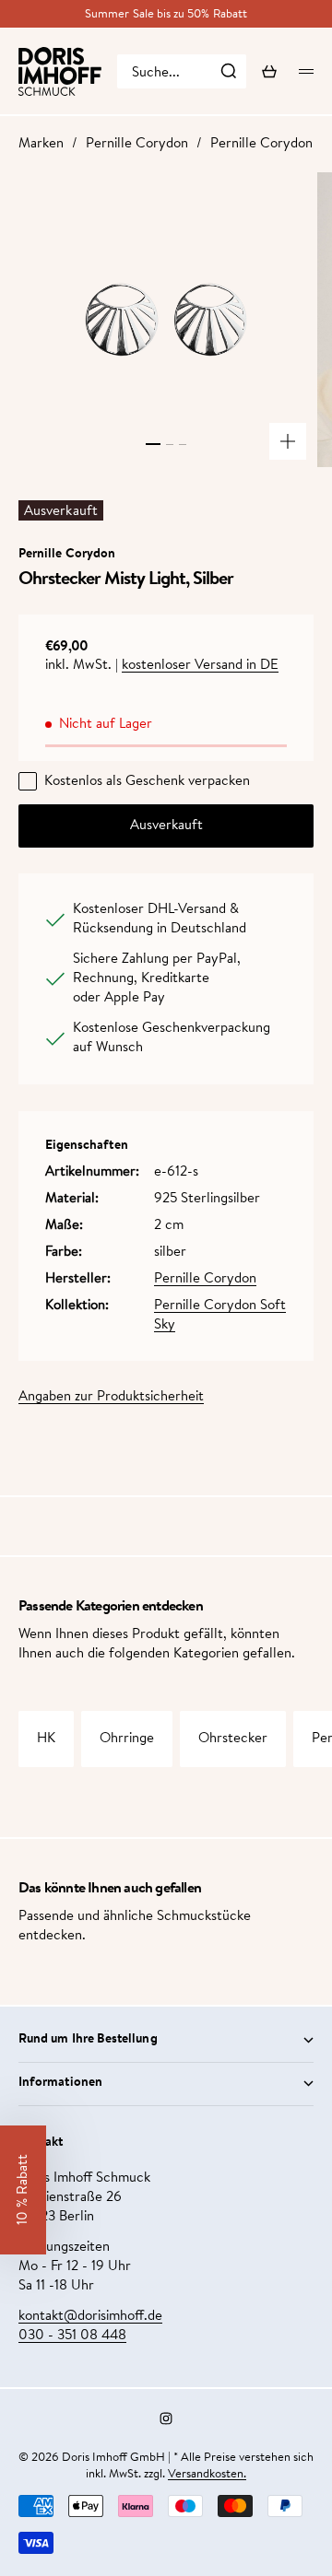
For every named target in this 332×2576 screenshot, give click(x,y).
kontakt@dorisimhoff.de (90, 2317)
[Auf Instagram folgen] (166, 2418)
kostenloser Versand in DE (200, 666)
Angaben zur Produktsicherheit (111, 1397)
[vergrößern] (288, 441)
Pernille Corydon (137, 144)
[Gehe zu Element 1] (153, 444)
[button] (23, 2190)
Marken (41, 144)
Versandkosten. (207, 2474)
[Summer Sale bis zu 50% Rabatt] (166, 14)
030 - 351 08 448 (72, 2336)
